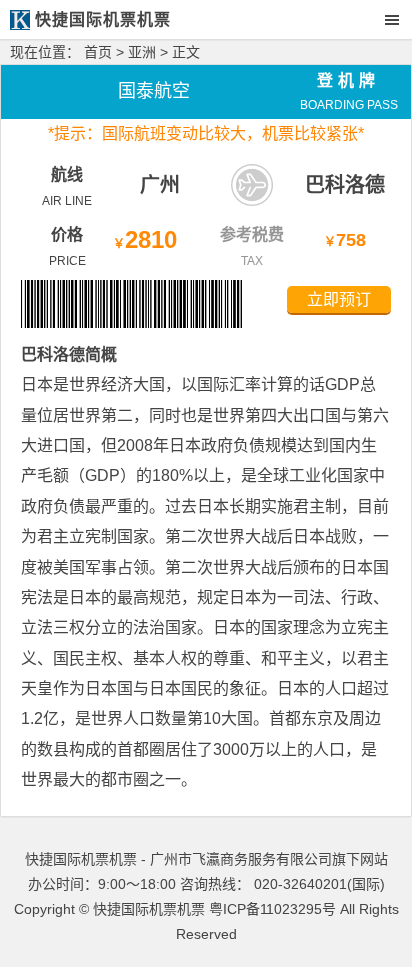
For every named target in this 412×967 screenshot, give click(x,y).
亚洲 (142, 52)
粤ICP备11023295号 (272, 909)
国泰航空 (154, 91)
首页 (98, 52)
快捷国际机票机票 (149, 909)
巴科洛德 (345, 185)
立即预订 (339, 299)
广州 (160, 185)
